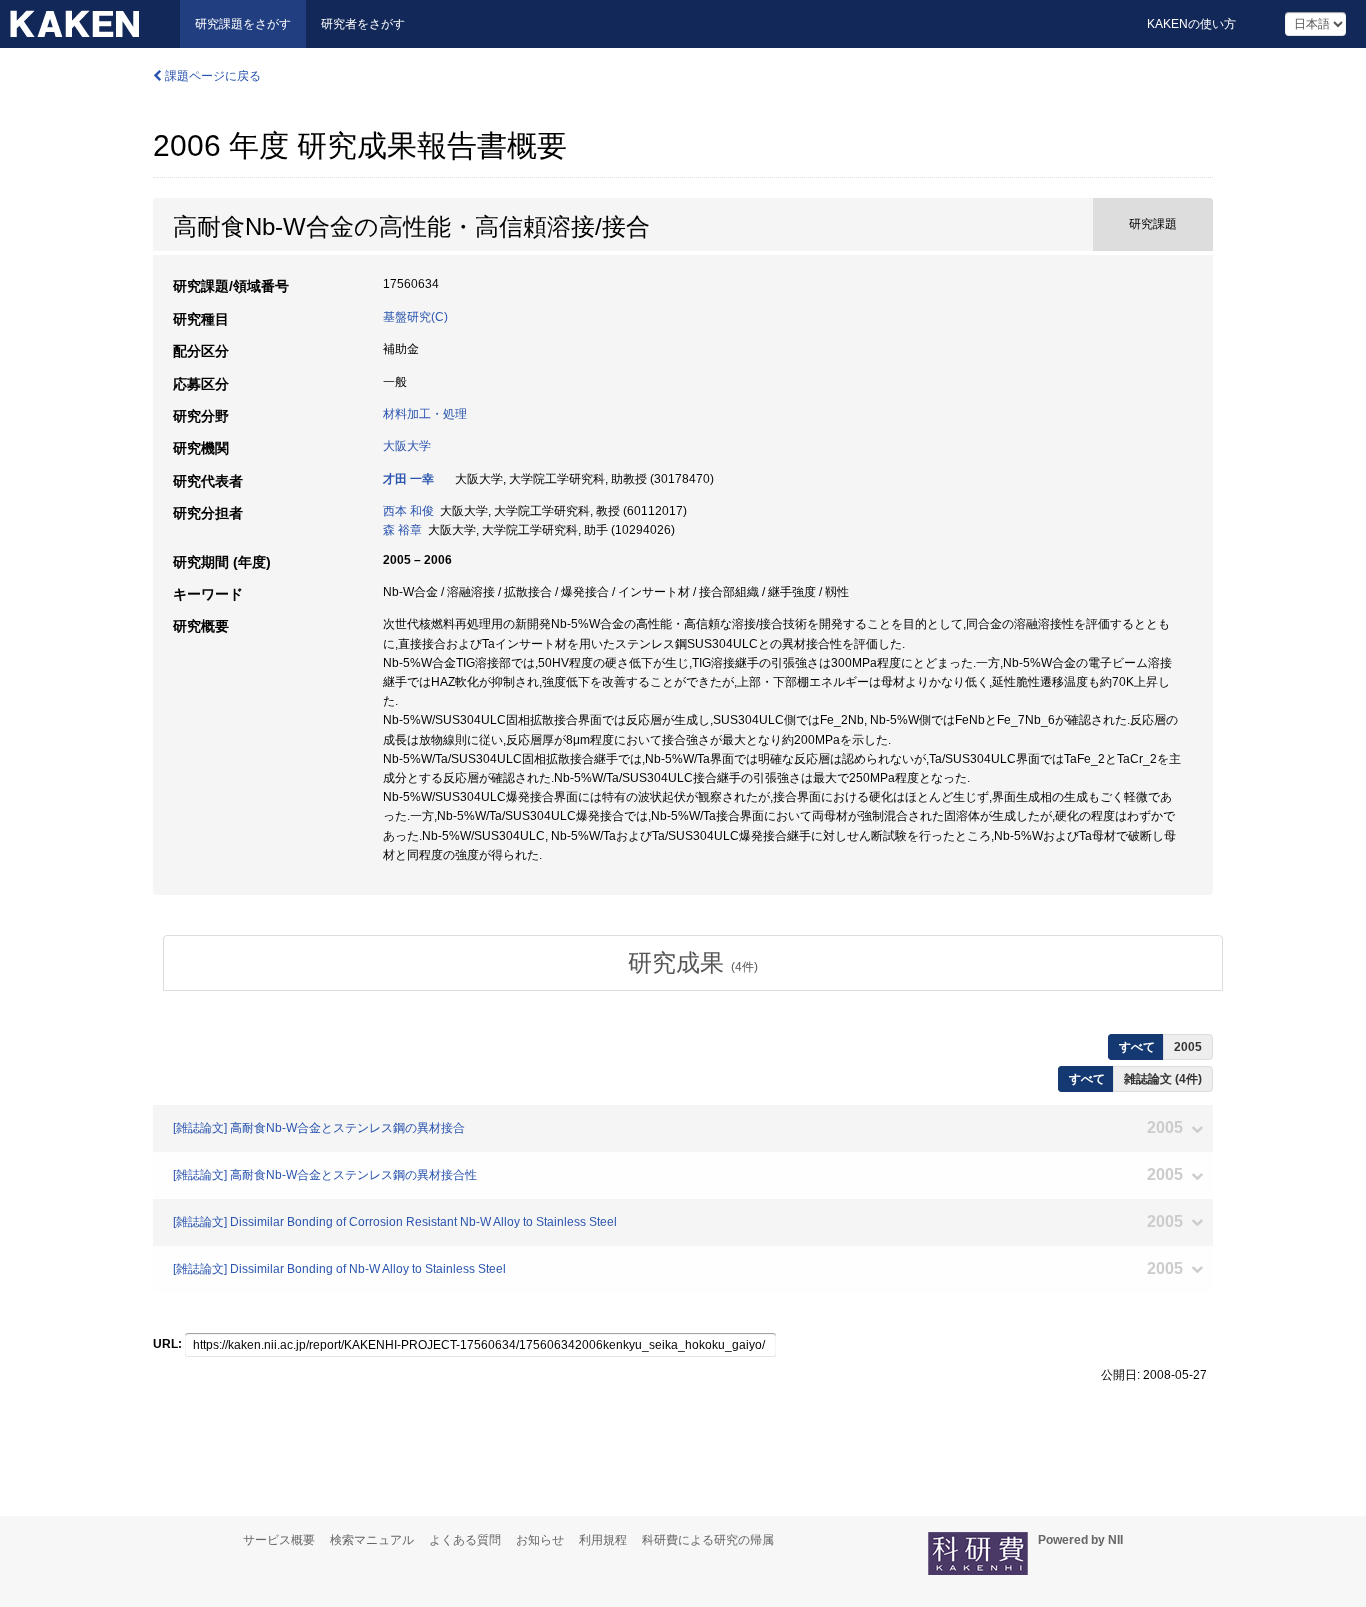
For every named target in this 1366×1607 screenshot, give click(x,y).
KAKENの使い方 (1191, 24)
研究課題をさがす (243, 24)
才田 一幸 (408, 479)
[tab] (693, 963)
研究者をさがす (363, 24)
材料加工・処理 (425, 414)
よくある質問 (465, 1540)
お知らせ (540, 1540)
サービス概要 (279, 1540)
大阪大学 (407, 446)
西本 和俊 (408, 511)
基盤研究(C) (415, 317)
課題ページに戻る (211, 76)
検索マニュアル (372, 1540)
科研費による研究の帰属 (708, 1540)
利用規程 (603, 1540)
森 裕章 (402, 530)
